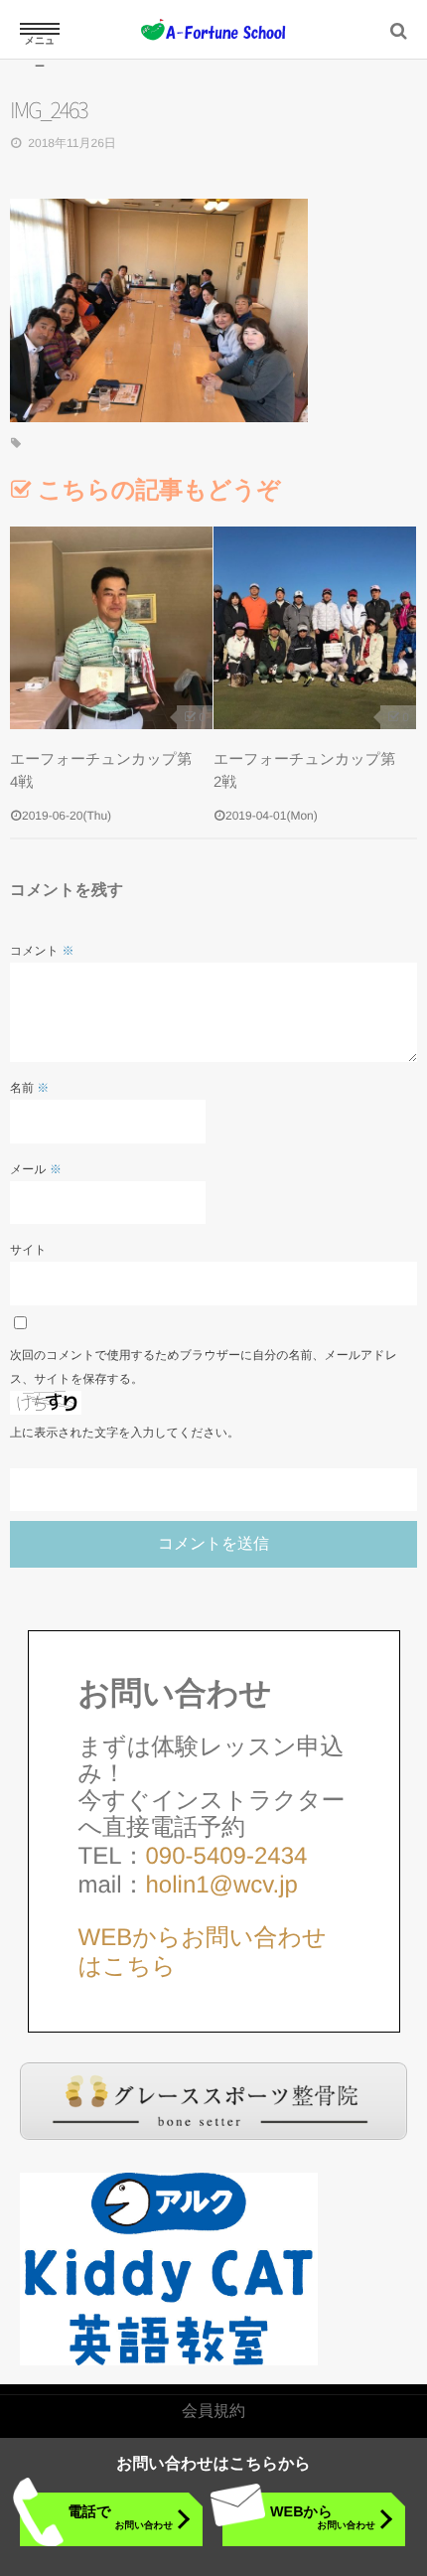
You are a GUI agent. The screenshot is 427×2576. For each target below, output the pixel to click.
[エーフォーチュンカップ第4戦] (111, 628)
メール (36, 1169)
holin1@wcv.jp (222, 1885)
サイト (28, 1250)
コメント (42, 951)
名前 (29, 1088)
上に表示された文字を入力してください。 (125, 1433)
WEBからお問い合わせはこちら (203, 1952)
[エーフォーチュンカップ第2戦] (315, 628)
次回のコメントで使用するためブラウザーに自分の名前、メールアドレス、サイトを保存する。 (204, 1367)
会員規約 (213, 2412)
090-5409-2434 (227, 1856)
